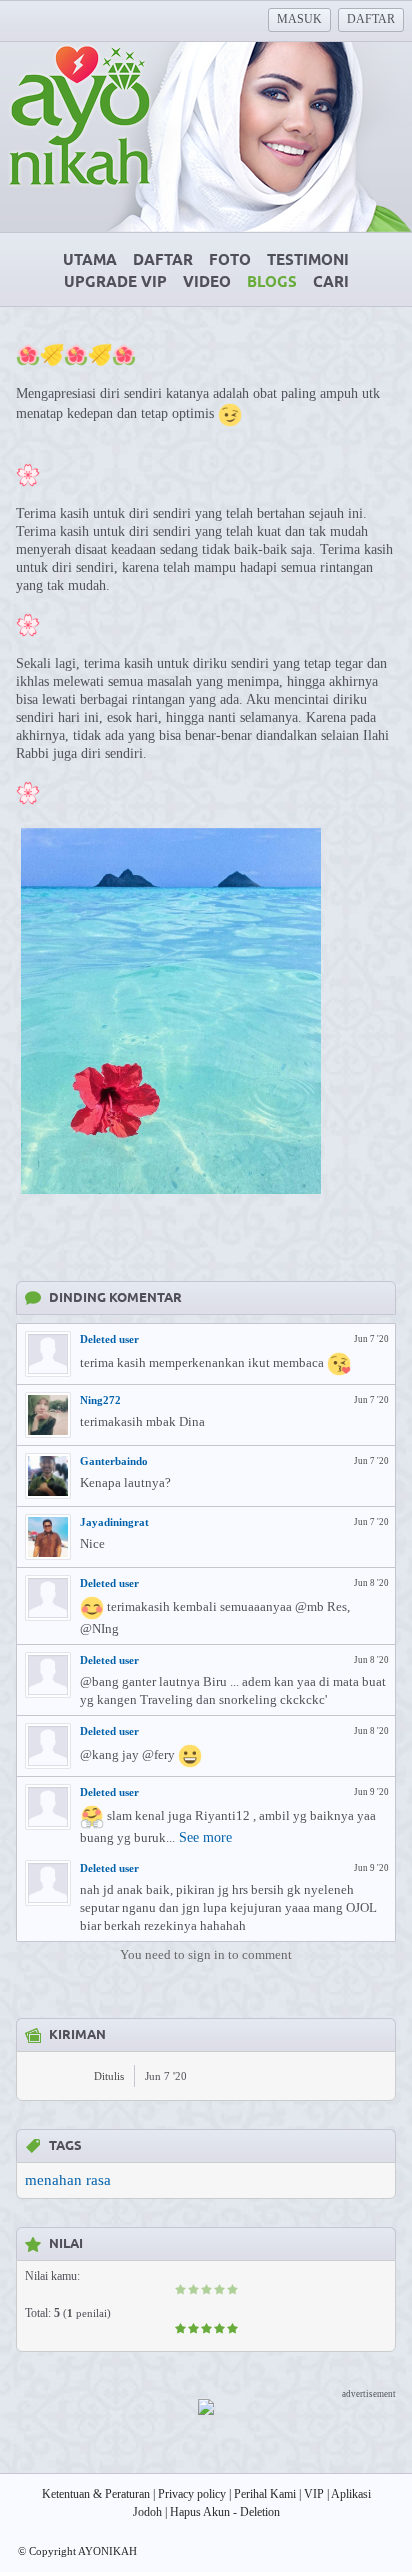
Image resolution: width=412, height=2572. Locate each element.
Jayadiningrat (114, 1522)
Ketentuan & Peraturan (96, 2494)
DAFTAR (371, 19)
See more (205, 1837)
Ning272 (100, 1400)
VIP (314, 2494)
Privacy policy (192, 2494)
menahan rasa (68, 2180)
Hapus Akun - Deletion (225, 2512)
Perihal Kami (265, 2494)
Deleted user (109, 1339)
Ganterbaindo (114, 1461)
